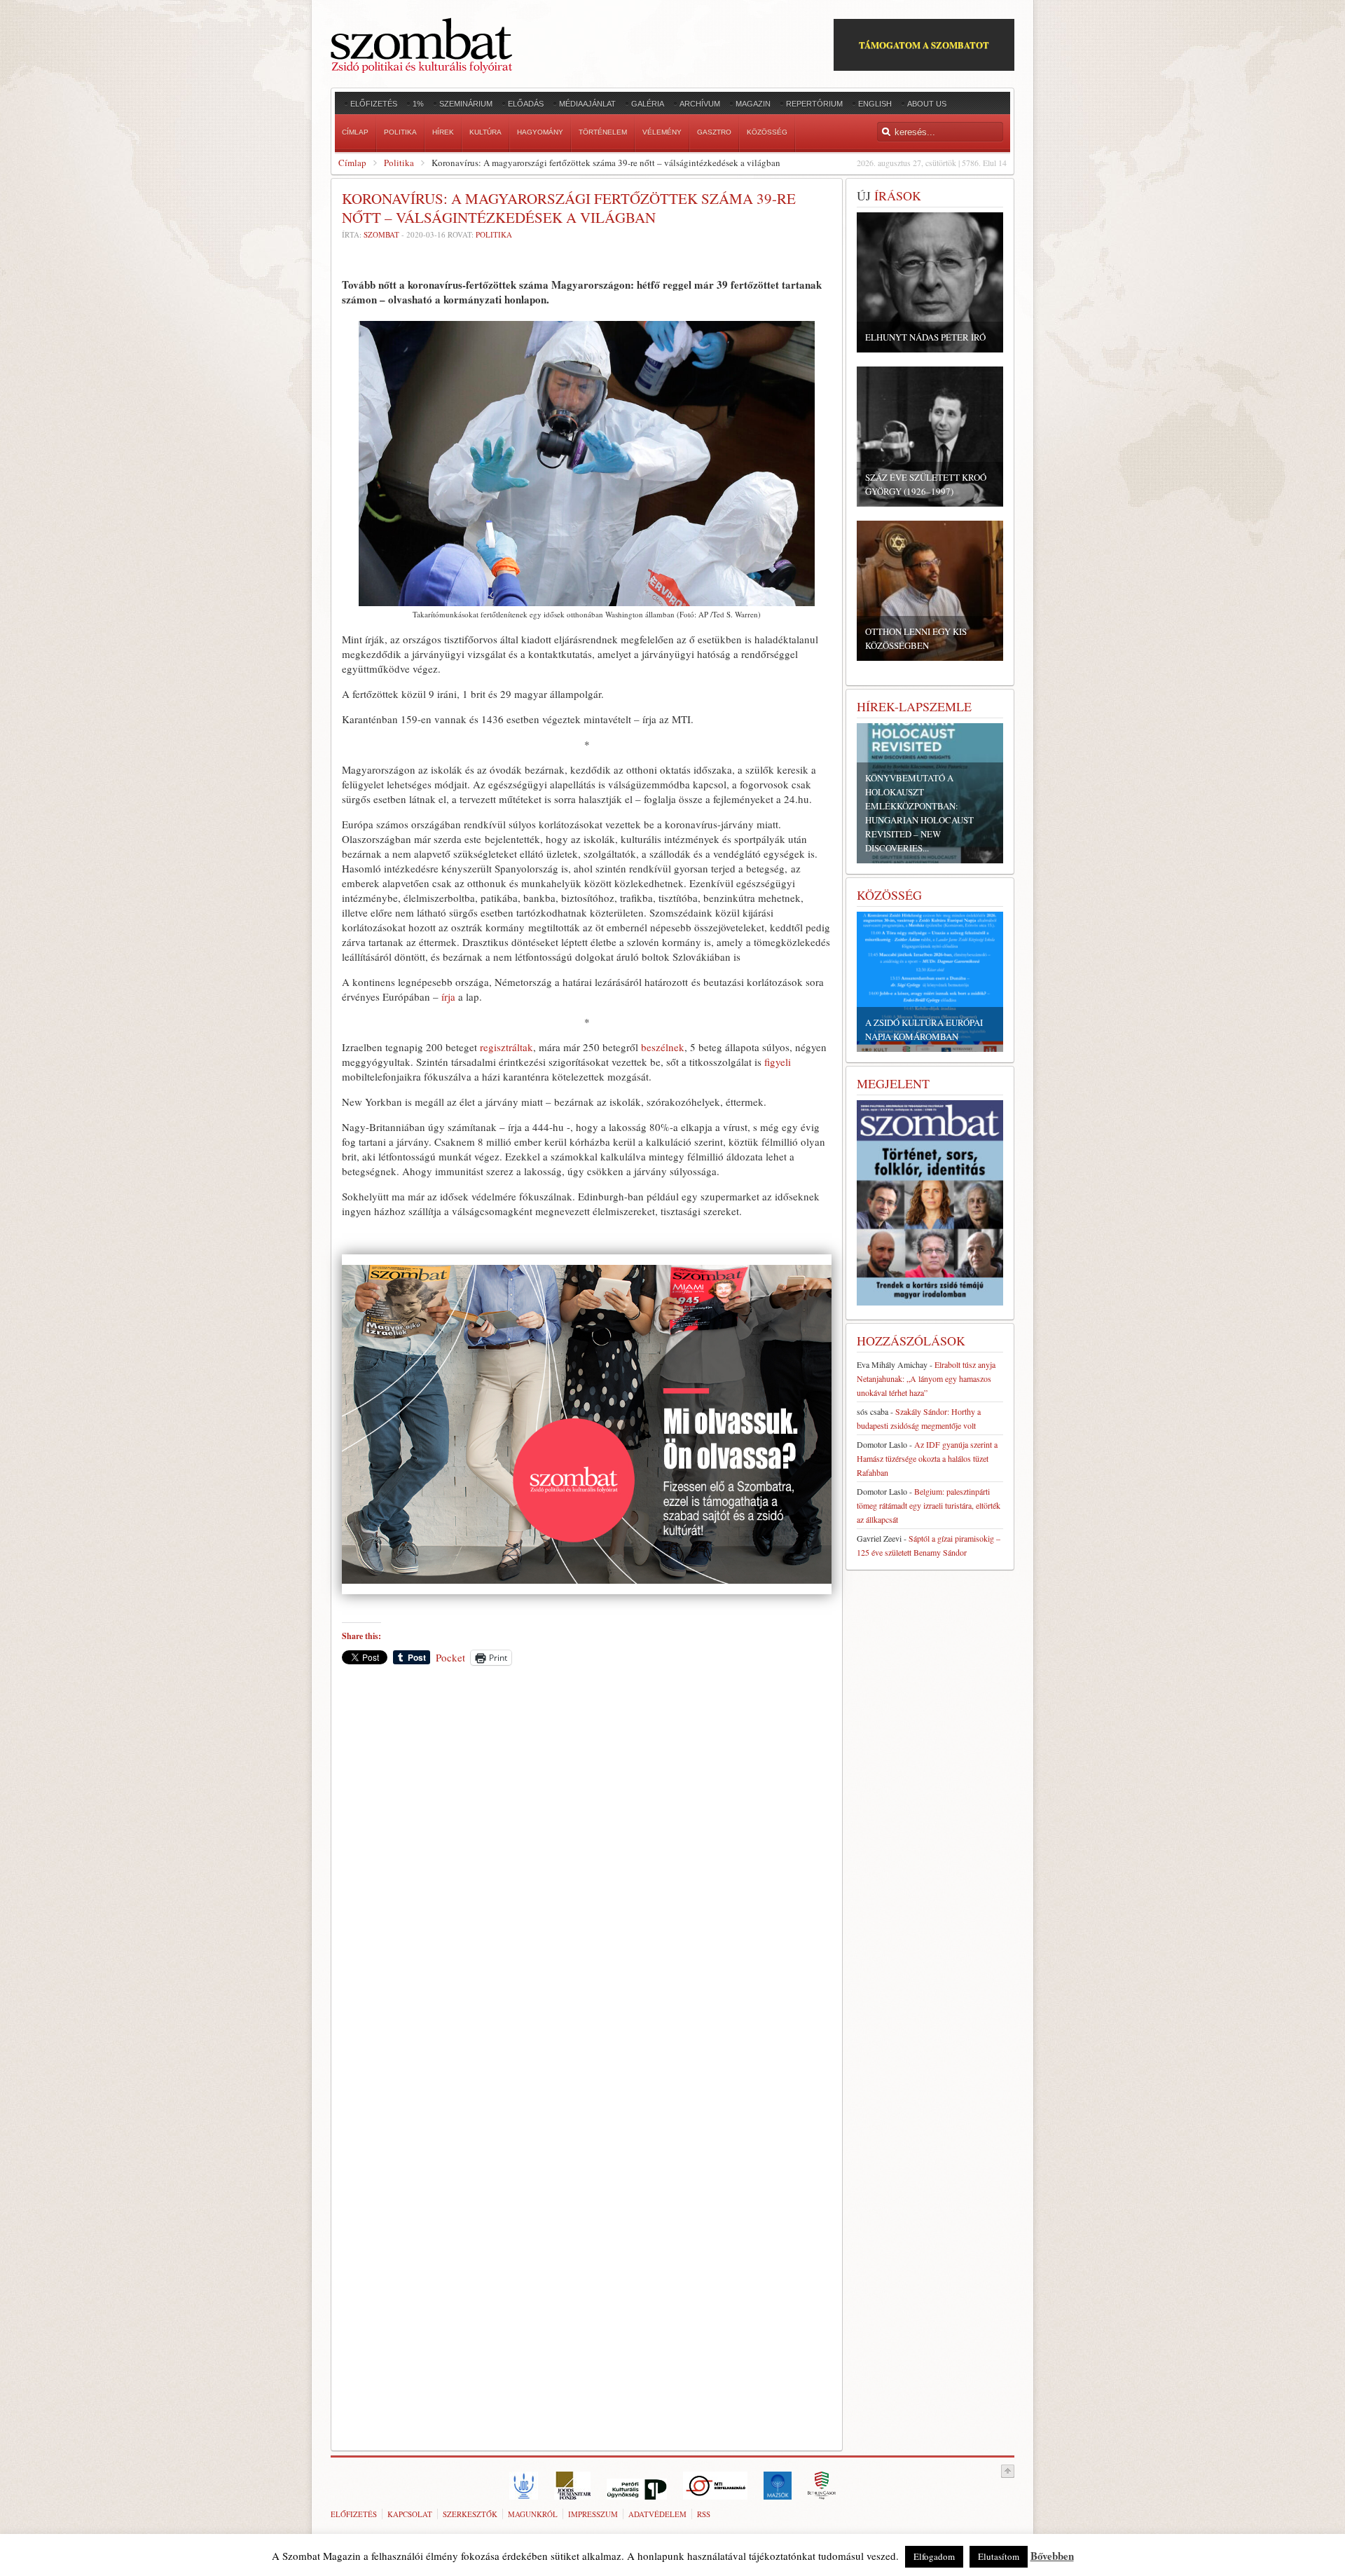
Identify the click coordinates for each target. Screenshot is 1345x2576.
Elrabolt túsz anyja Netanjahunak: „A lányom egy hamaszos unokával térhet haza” (926, 1378)
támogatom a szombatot (924, 44)
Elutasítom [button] (999, 2556)
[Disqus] (587, 1871)
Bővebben (1052, 2556)
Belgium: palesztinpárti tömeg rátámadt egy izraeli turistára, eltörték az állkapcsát (929, 1505)
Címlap (352, 163)
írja (448, 996)
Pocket (450, 1657)
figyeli (778, 1062)
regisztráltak (506, 1047)
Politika (399, 163)
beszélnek (663, 1047)
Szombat (381, 234)
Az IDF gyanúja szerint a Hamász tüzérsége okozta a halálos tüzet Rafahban (927, 1458)
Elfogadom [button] (934, 2556)
